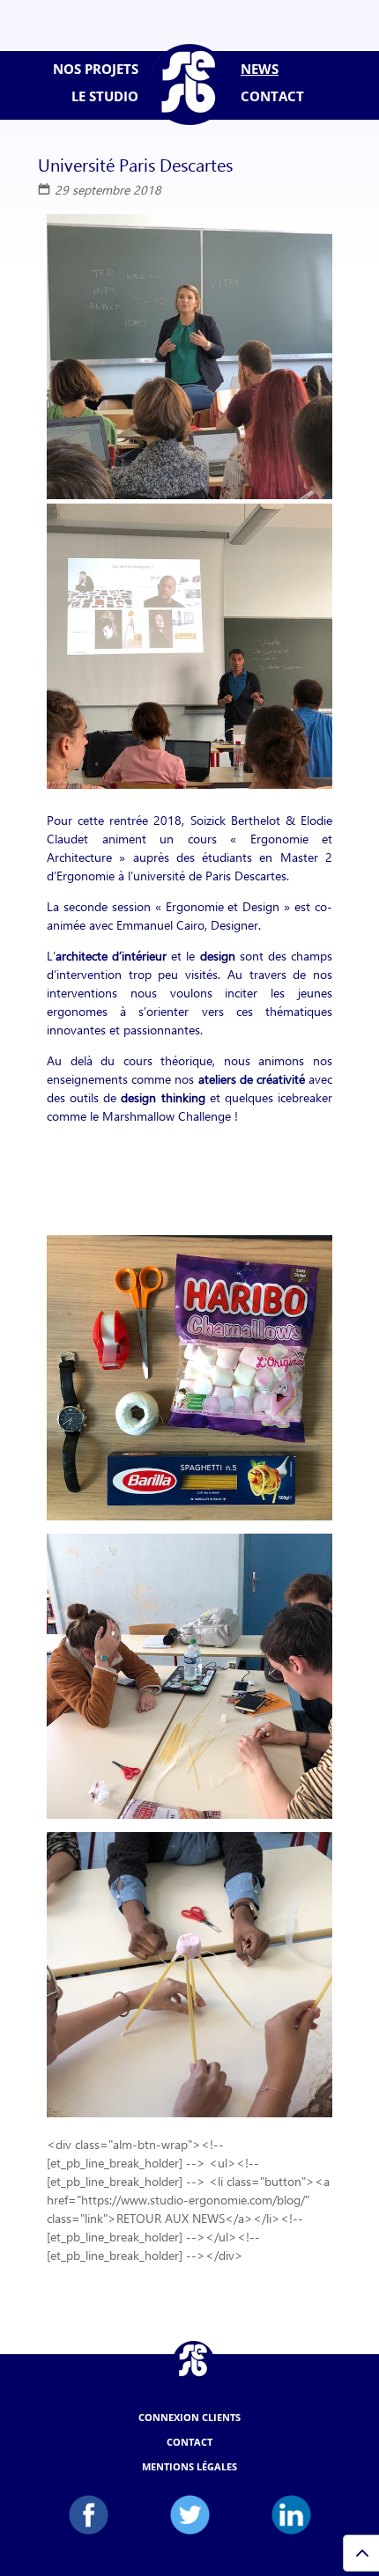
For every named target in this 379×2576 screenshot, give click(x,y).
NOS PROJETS (96, 69)
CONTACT (272, 96)
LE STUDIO (105, 96)
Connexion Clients (189, 2417)
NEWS (260, 69)
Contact (189, 2442)
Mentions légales (189, 2466)
